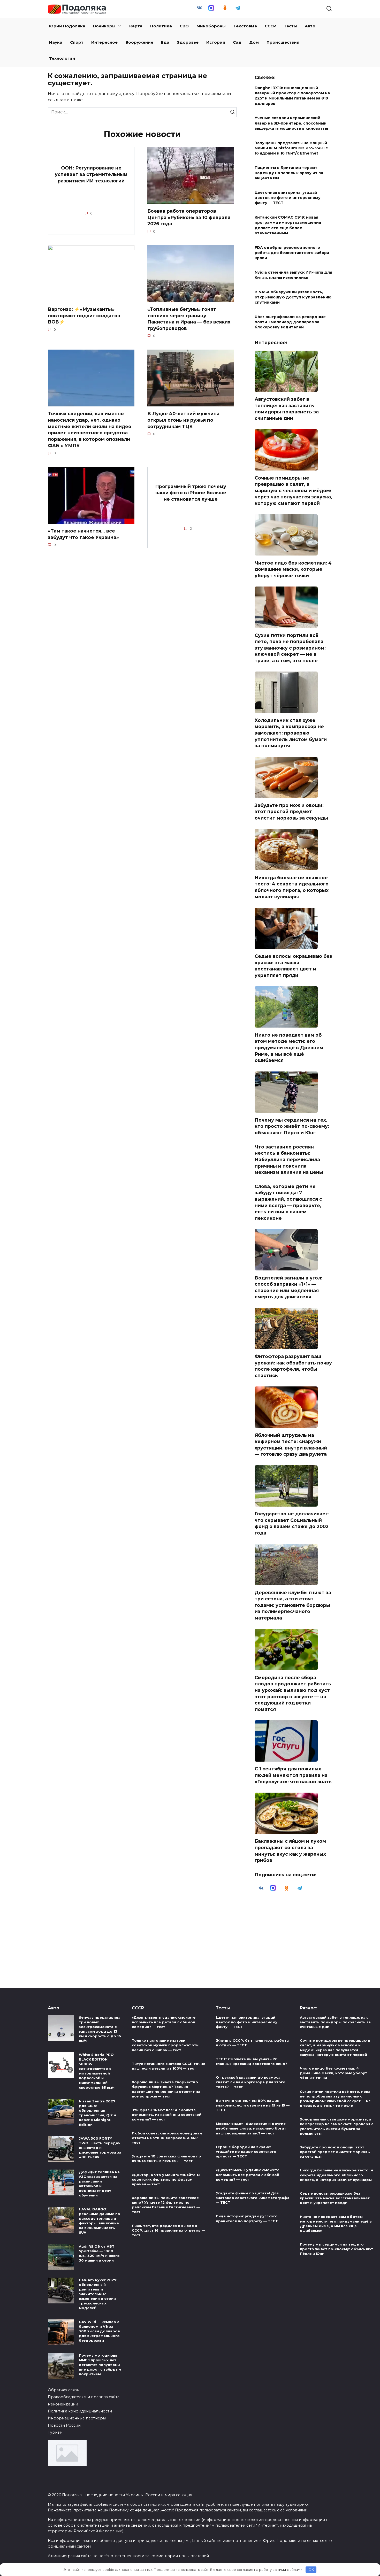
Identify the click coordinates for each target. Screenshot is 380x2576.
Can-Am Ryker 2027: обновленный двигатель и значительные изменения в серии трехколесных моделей (98, 2294)
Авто (310, 26)
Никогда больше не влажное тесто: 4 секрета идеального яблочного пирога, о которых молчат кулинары (292, 887)
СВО (184, 26)
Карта (136, 26)
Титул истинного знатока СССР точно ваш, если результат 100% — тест (169, 2066)
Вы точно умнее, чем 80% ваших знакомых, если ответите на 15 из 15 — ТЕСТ (253, 2105)
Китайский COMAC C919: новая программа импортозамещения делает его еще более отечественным (288, 225)
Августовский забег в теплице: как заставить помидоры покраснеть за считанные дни (287, 409)
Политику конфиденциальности (141, 2510)
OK (311, 2570)
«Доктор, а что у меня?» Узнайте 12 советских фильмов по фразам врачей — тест (166, 2179)
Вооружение (139, 42)
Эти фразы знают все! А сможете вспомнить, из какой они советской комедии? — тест (167, 2115)
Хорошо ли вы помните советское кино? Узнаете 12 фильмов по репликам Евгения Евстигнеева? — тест (166, 2205)
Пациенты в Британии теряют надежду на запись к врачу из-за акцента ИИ (289, 173)
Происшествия (283, 42)
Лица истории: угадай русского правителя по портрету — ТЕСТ (247, 2219)
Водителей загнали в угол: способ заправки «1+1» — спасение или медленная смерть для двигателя (288, 1287)
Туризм (55, 2432)
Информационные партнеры (77, 2418)
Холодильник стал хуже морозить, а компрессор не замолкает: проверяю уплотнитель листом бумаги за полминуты (291, 733)
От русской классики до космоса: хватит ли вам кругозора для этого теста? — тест (251, 2082)
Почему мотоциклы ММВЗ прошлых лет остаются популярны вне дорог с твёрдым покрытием (100, 2365)
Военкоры (104, 26)
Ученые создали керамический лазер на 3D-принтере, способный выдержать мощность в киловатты (291, 123)
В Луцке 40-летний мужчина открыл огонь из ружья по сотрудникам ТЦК (183, 420)
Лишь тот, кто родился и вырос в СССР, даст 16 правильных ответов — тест (168, 2230)
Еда (165, 42)
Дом (254, 42)
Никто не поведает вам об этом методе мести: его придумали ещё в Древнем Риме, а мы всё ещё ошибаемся (289, 1047)
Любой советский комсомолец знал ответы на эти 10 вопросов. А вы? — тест (167, 2138)
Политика (161, 26)
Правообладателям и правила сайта (84, 2397)
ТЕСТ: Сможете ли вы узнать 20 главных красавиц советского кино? (252, 2061)
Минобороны (211, 26)
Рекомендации (63, 2404)
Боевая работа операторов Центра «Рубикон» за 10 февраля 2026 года (189, 217)
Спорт (77, 42)
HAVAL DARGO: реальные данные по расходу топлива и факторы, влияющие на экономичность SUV (100, 2221)
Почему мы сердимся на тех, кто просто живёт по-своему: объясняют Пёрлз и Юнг (292, 1126)
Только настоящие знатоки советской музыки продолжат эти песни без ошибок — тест (165, 2045)
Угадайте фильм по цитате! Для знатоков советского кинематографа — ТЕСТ (253, 2198)
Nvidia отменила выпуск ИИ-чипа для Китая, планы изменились (293, 275)
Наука (56, 42)
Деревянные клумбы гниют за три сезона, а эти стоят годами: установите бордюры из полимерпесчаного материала (293, 1605)
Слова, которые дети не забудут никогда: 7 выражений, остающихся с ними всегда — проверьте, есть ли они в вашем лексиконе (288, 1202)
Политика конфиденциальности (80, 2411)
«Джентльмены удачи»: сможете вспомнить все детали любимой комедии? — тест (164, 2022)
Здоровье (188, 42)
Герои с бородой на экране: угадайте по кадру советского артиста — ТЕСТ (246, 2151)
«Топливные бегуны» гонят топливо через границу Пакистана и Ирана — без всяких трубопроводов (189, 319)
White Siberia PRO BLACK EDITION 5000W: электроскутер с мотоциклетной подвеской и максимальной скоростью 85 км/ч (97, 2071)
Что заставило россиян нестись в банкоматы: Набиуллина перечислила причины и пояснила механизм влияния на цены (289, 1159)
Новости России (64, 2425)
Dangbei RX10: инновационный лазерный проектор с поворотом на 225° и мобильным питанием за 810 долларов (292, 96)
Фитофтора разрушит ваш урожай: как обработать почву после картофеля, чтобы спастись (293, 1366)
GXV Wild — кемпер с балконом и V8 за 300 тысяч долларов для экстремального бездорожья (99, 2331)
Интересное (104, 42)
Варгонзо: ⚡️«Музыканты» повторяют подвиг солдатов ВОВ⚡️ (84, 315)
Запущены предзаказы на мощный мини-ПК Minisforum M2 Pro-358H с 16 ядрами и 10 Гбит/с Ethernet (291, 148)
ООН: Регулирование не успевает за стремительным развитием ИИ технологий (91, 174)
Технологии (62, 58)
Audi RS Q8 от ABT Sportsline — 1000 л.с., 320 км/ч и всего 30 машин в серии (99, 2253)
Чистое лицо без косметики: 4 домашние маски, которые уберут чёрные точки (293, 569)
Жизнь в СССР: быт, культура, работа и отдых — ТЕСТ (252, 2043)
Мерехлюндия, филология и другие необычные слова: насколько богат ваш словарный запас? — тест (251, 2128)
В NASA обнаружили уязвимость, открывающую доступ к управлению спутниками (293, 297)
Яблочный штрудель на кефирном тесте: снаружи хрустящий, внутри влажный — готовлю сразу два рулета (291, 1444)
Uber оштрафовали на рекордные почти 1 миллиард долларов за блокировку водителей (290, 322)
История (216, 42)
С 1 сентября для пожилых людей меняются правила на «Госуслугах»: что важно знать (293, 1775)
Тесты (290, 26)
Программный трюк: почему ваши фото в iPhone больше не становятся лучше (191, 492)
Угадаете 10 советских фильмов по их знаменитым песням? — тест (166, 2158)
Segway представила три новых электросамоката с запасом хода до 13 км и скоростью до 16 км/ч (100, 2029)
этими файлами (289, 2570)
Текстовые (245, 26)
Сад (237, 42)
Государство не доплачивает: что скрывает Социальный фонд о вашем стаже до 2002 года (292, 1523)
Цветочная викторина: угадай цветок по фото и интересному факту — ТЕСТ (288, 198)
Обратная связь (63, 2390)
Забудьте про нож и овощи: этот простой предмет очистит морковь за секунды (291, 812)
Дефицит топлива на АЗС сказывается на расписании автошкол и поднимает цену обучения (99, 2184)
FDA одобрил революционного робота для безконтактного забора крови (292, 253)
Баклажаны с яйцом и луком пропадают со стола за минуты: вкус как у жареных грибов (290, 1851)
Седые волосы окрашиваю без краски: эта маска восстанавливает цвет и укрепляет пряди (293, 966)
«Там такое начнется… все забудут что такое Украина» (83, 534)
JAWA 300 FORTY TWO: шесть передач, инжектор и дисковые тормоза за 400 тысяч (100, 2148)
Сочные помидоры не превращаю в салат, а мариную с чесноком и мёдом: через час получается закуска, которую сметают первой (293, 490)
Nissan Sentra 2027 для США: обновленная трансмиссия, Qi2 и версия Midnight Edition (97, 2113)
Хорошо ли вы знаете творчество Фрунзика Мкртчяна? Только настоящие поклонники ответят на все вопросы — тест (166, 2089)
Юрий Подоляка (67, 26)
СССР (270, 26)
